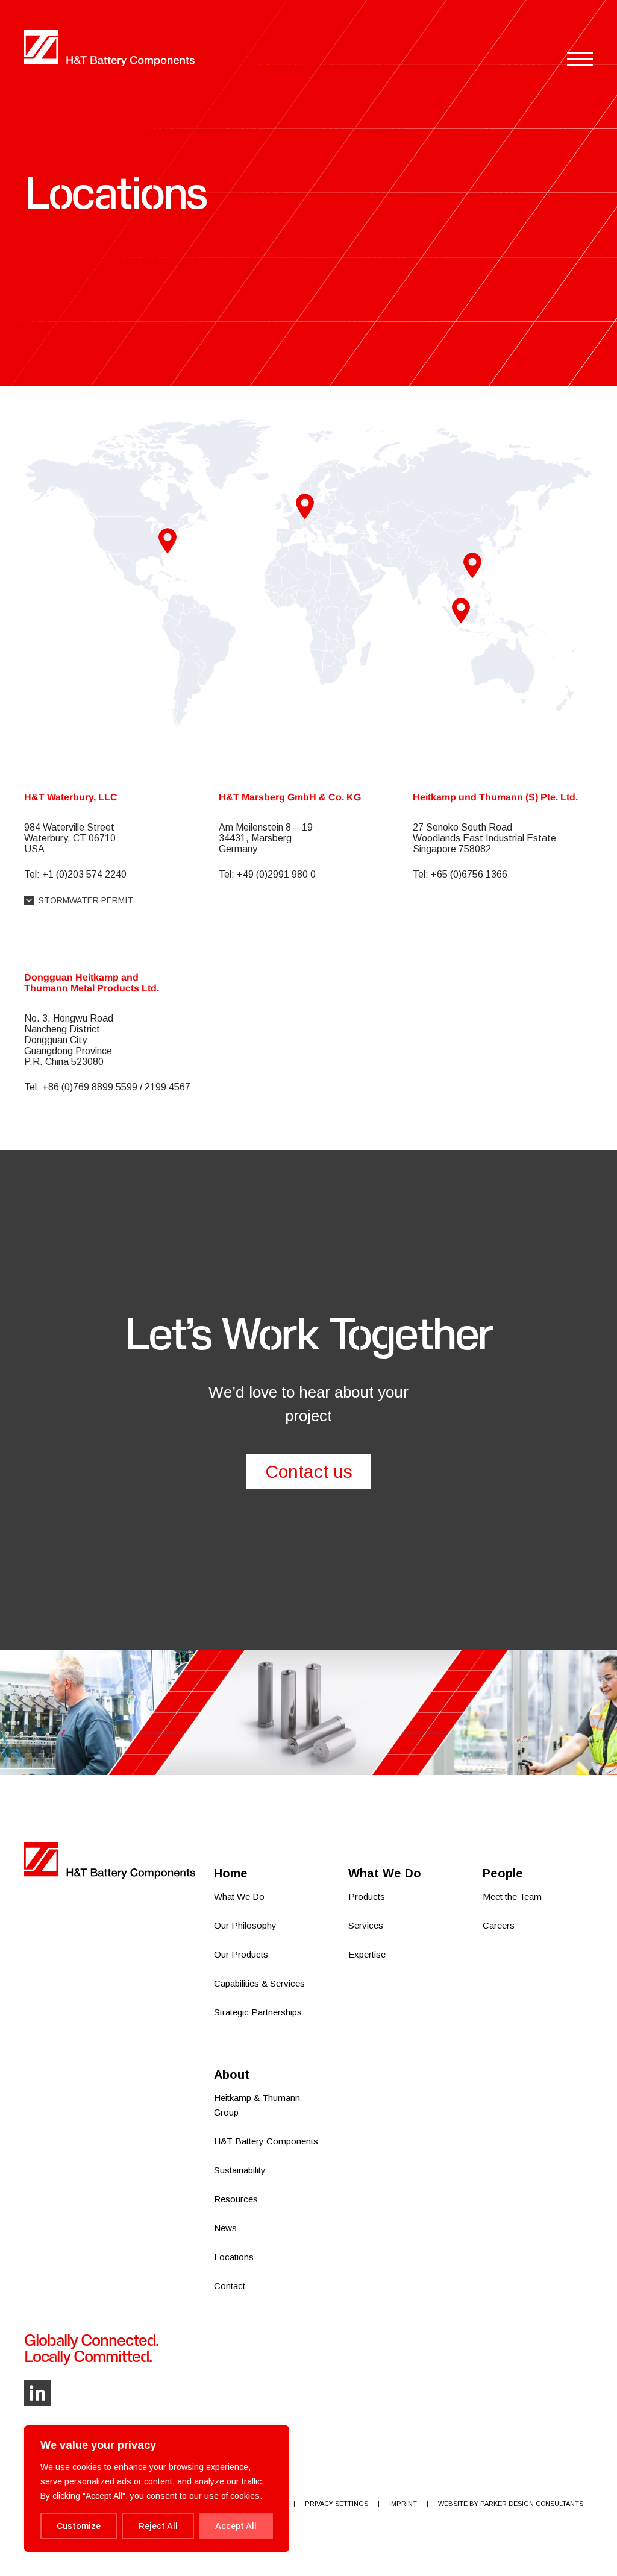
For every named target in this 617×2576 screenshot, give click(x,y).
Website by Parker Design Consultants (511, 2504)
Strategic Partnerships (258, 2012)
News (225, 2228)
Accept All (236, 2526)
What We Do (239, 1896)
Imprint (403, 2504)
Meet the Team (512, 1896)
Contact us (309, 1472)
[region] (157, 2489)
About (232, 2075)
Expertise (367, 1954)
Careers (499, 1925)
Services (366, 1925)
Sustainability (240, 2170)
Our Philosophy (245, 1925)
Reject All (158, 2526)
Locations (234, 2257)
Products (367, 1896)
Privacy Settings (337, 2504)
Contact (230, 2286)
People (503, 1873)
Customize (79, 2526)
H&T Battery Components (266, 2141)
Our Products (241, 1954)
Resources (236, 2199)
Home (231, 1873)
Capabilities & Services (259, 1983)
